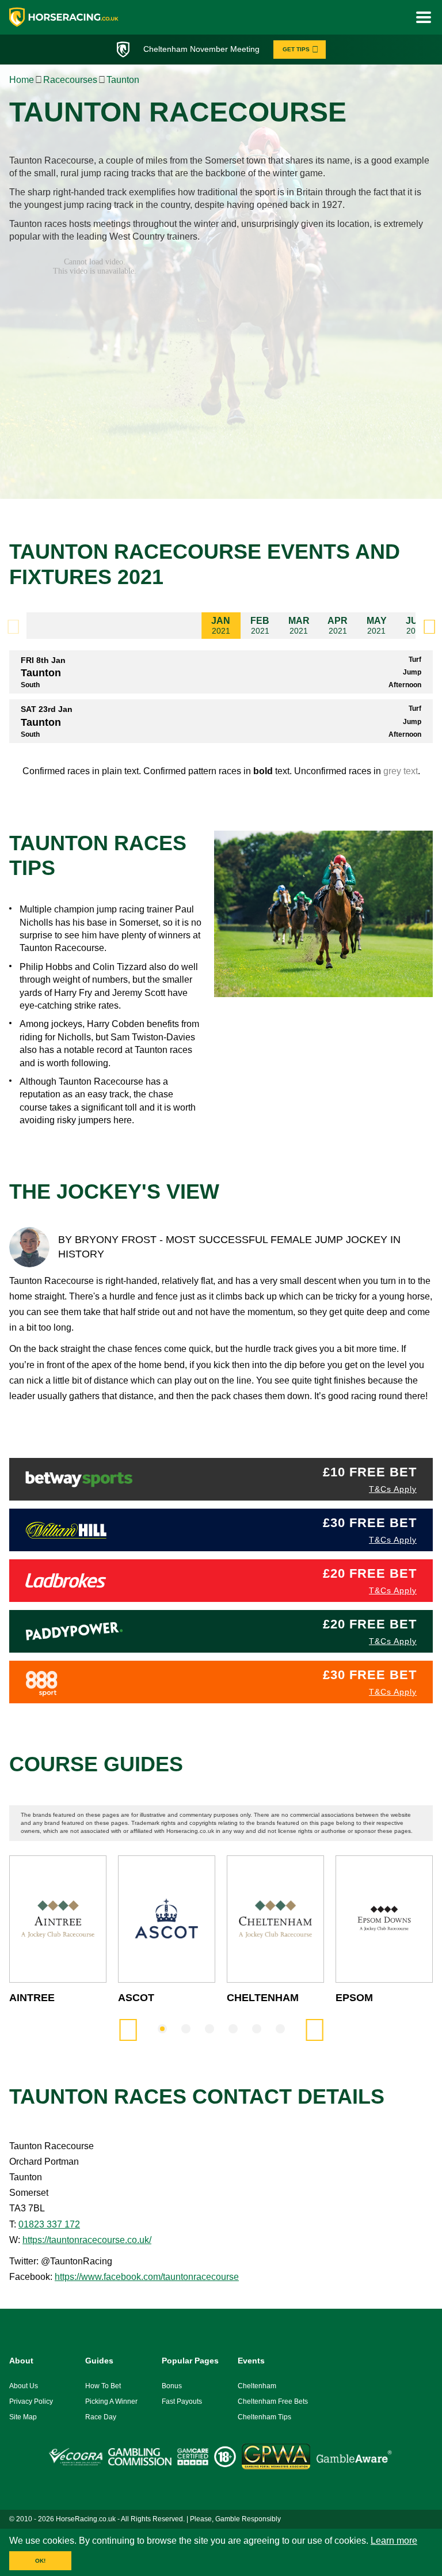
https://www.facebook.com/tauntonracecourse (147, 2277)
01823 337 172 (49, 2224)
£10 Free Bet (370, 1472)
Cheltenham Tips (264, 2417)
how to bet (103, 2386)
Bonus (172, 2386)
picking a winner (111, 2401)
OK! (40, 2561)
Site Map (23, 2417)
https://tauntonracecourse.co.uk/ (87, 2240)
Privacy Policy (31, 2401)
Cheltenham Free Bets (273, 2401)
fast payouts (182, 2401)
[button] (429, 626)
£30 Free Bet (370, 1523)
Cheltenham (257, 2386)
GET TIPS (296, 49)
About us (24, 2386)
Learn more (394, 2541)
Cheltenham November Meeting (201, 49)
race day (101, 2417)
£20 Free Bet (370, 1573)
